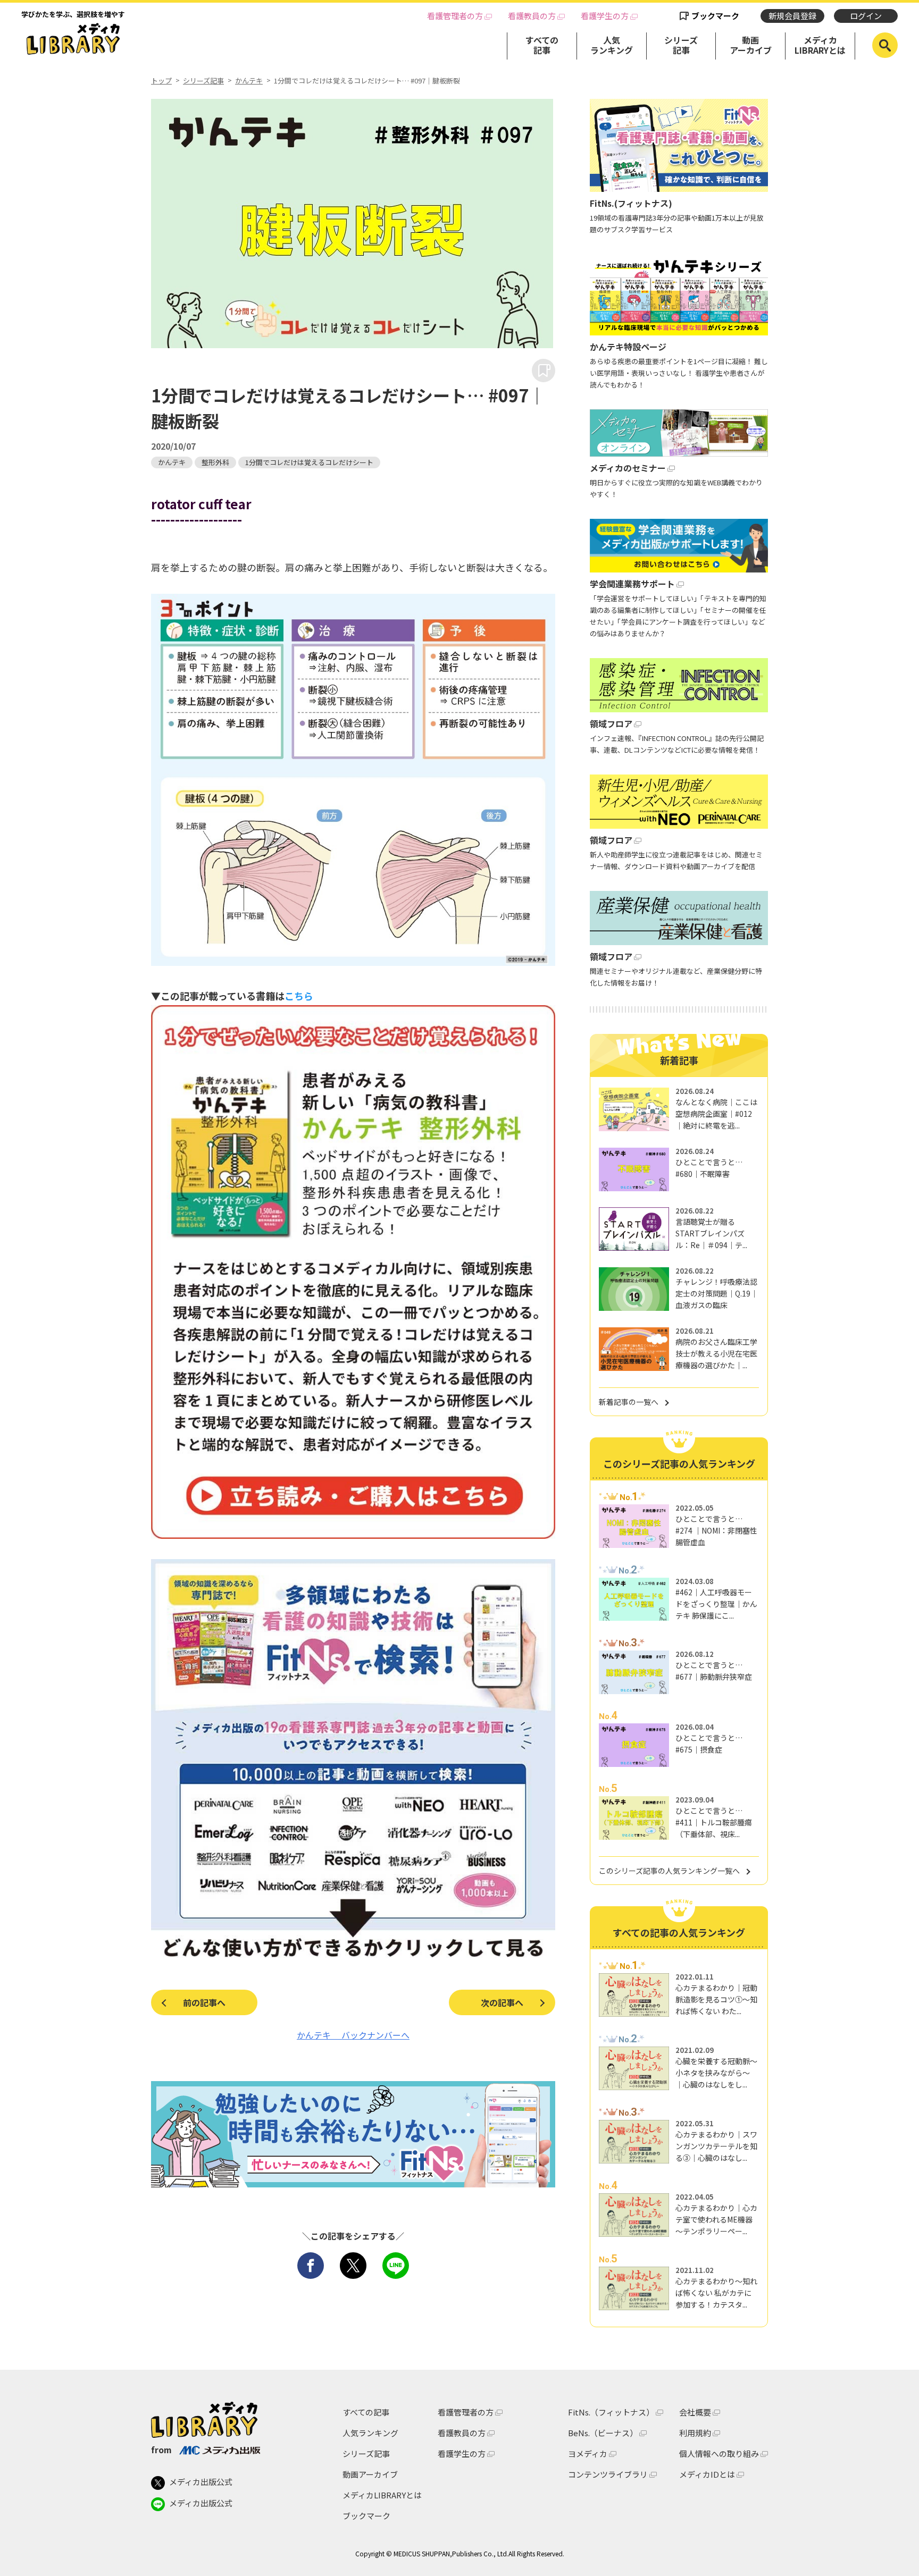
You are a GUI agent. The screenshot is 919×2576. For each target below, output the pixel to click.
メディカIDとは (707, 2474)
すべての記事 (542, 45)
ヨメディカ (588, 2453)
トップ (161, 81)
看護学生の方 (605, 16)
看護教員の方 (532, 16)
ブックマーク (715, 16)
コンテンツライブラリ (608, 2474)
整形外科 (215, 462)
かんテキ (249, 81)
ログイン (866, 16)
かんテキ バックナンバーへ (353, 2035)
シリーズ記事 (681, 45)
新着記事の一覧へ (629, 1402)
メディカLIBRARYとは (820, 45)
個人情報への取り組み (719, 2453)
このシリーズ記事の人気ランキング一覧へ (669, 1871)
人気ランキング (612, 45)
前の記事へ (204, 2002)
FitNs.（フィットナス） (611, 2412)
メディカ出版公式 (201, 2482)
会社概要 (695, 2412)
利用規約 (695, 2433)
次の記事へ (502, 2002)
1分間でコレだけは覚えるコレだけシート (309, 462)
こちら (299, 996)
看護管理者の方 (455, 16)
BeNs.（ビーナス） (603, 2433)
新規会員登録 (792, 16)
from (161, 2449)
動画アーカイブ (751, 45)
